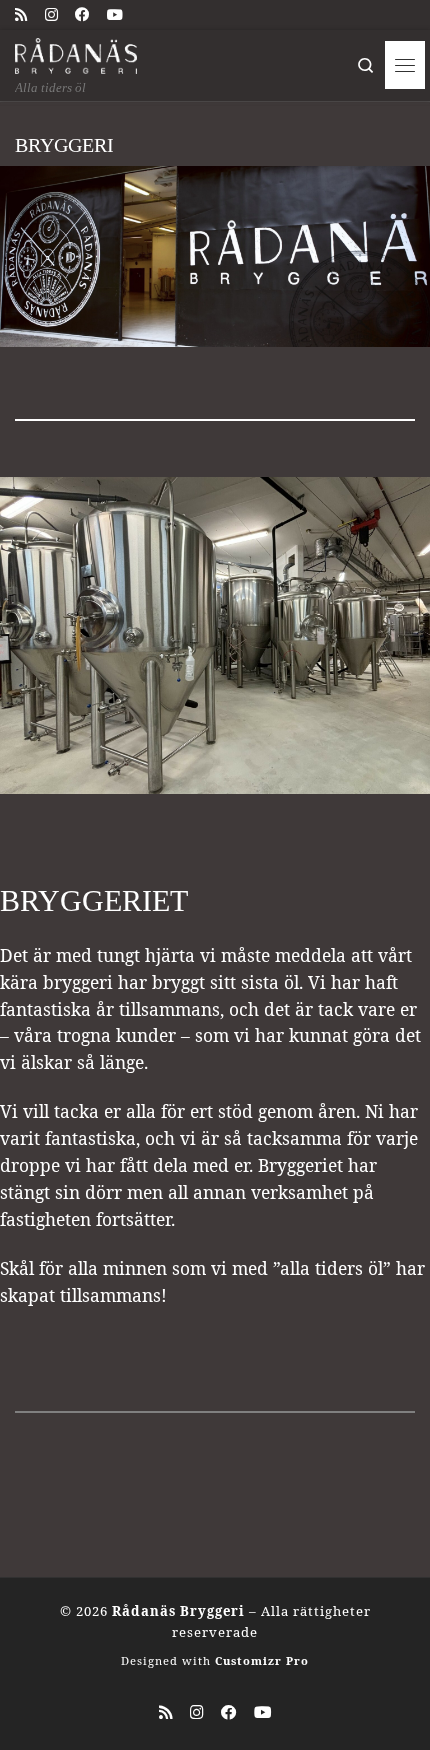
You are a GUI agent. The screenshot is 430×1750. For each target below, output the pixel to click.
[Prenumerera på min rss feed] (21, 14)
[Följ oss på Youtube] (115, 14)
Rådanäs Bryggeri (178, 1611)
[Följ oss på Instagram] (51, 14)
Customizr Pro (262, 1660)
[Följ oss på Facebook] (82, 14)
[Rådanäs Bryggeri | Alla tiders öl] (76, 54)
